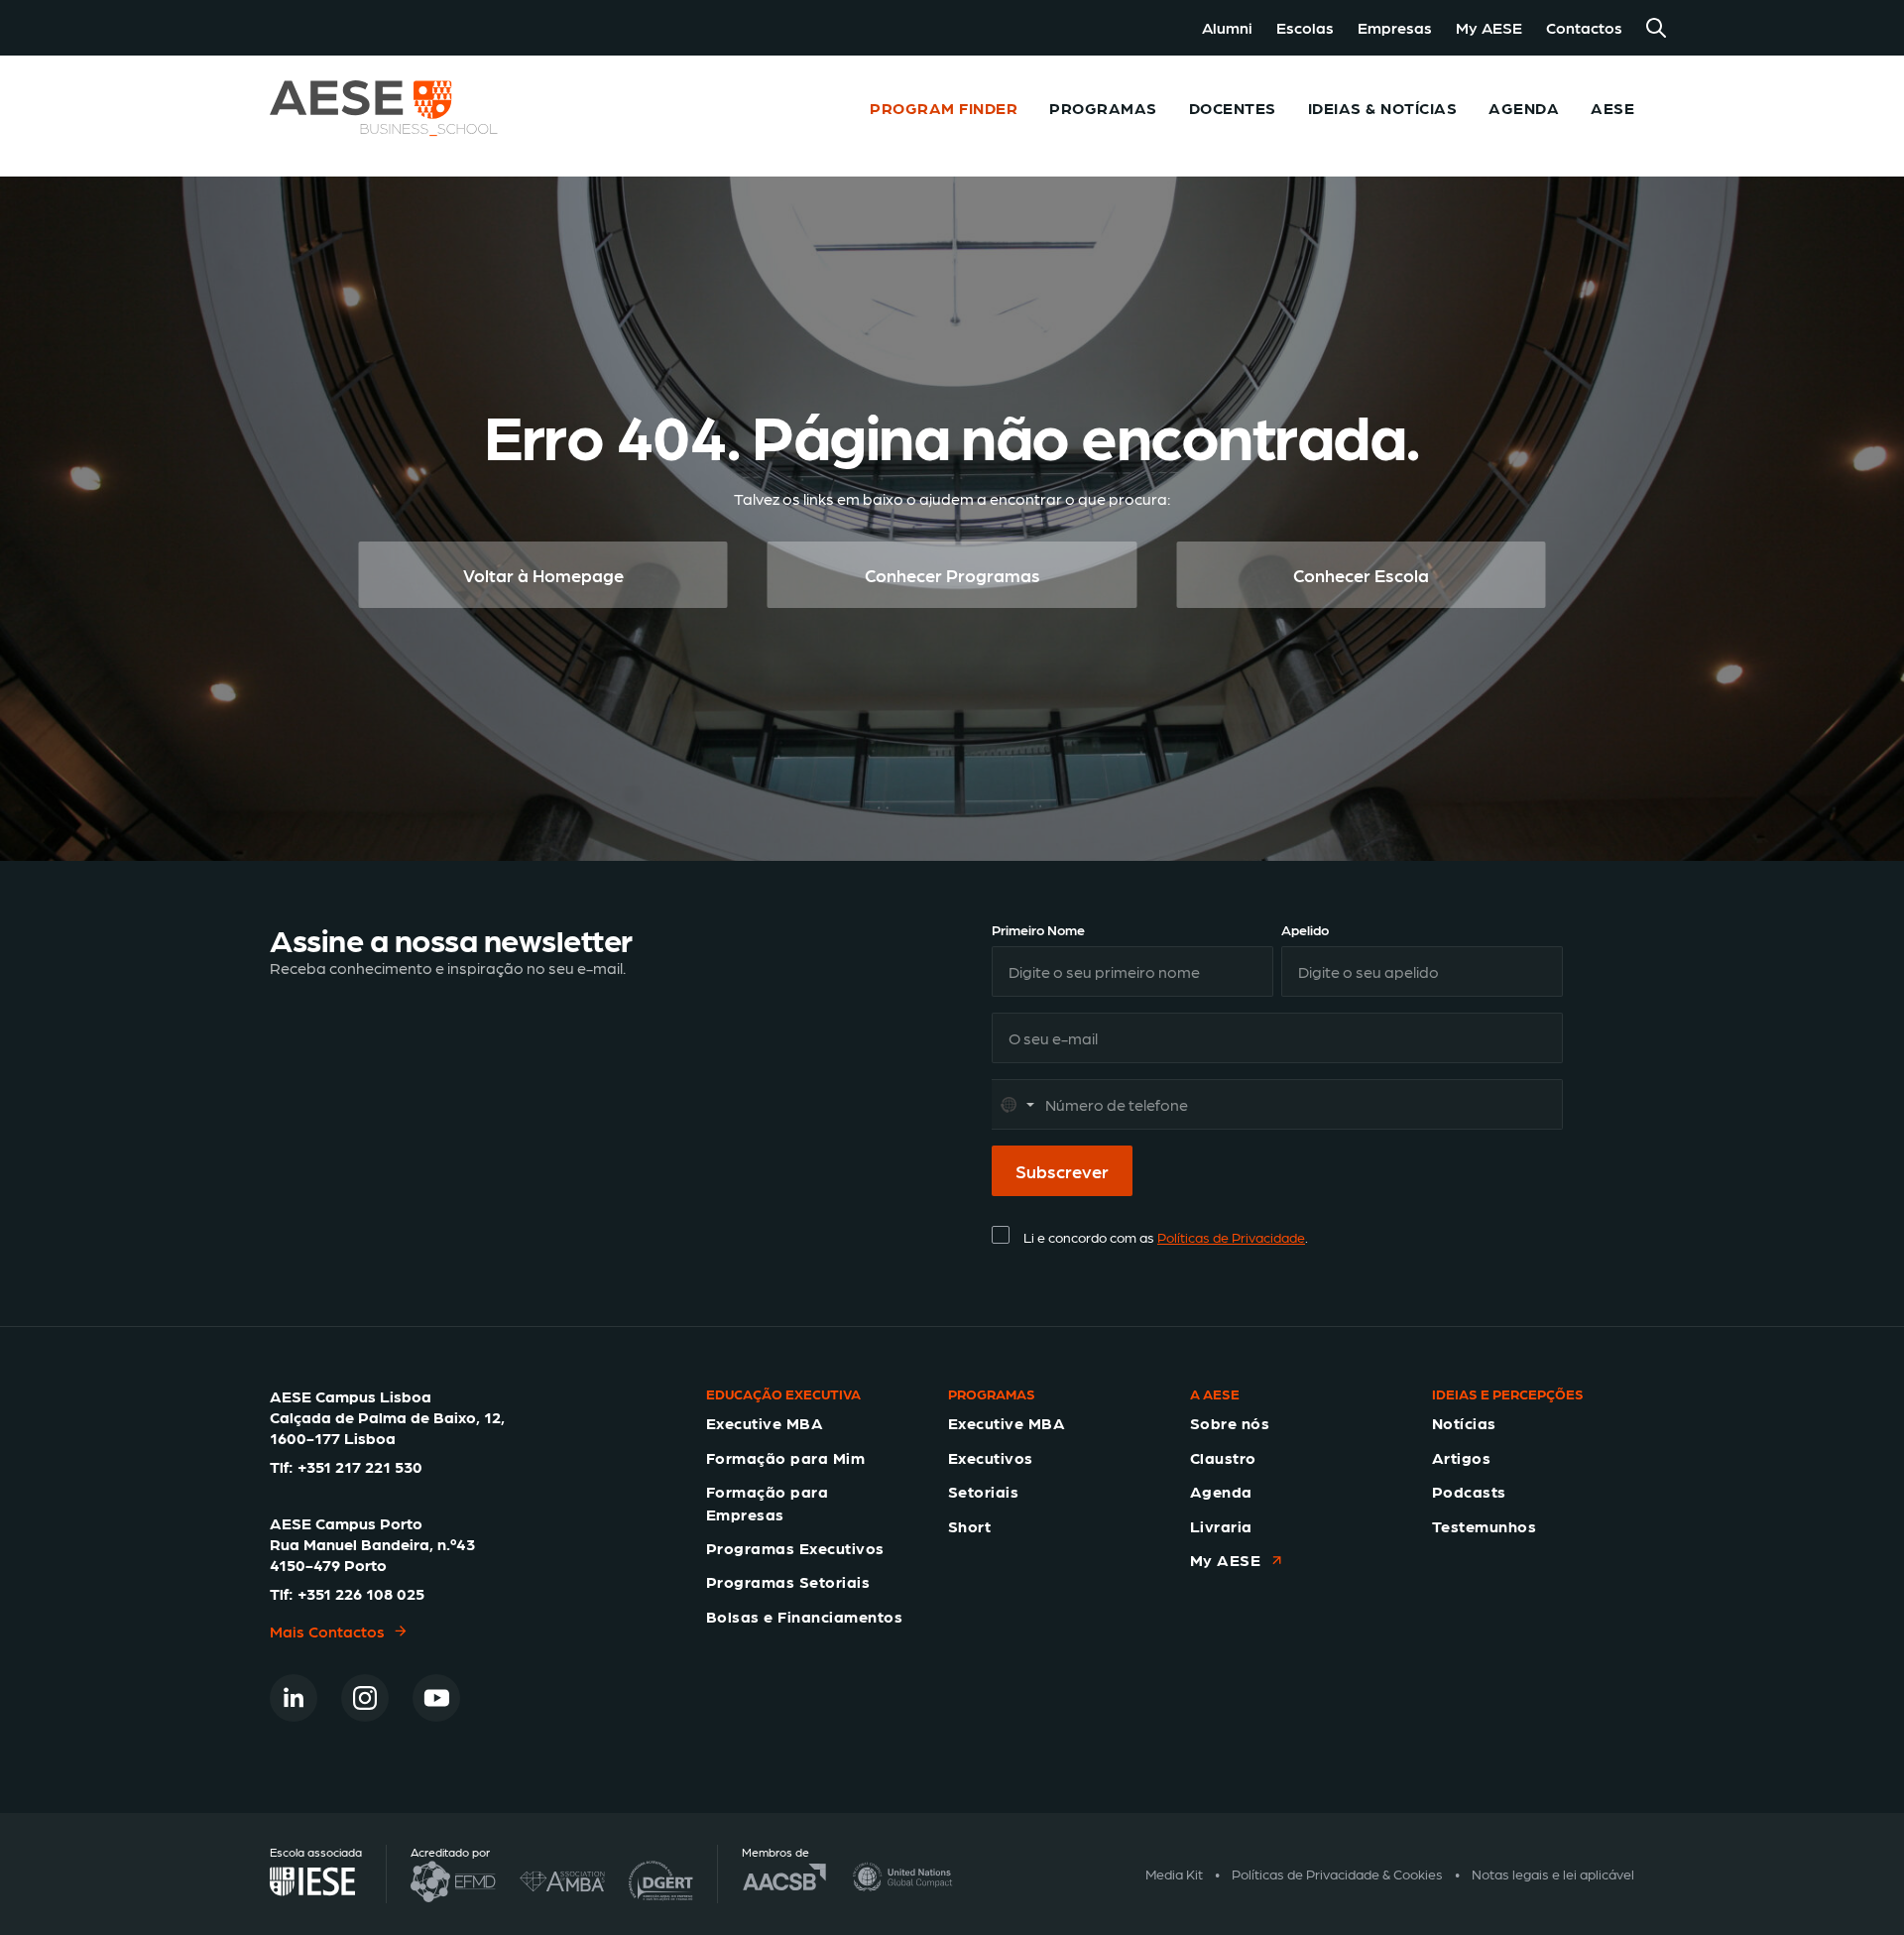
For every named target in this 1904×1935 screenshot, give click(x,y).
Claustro (1223, 1457)
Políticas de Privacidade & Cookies (1337, 1874)
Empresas (1395, 27)
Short (969, 1526)
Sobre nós (1230, 1423)
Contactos (1584, 27)
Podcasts (1469, 1491)
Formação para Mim (785, 1457)
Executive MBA (765, 1423)
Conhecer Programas (952, 575)
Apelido (1305, 929)
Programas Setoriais (788, 1581)
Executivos (991, 1457)
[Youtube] (436, 1698)
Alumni (1227, 27)
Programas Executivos (795, 1548)
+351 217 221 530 (360, 1466)
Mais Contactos (327, 1631)
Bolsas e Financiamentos (804, 1616)
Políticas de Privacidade (1231, 1237)
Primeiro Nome (1038, 929)
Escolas (1305, 27)
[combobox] (1016, 1104)
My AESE (1489, 27)
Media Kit (1174, 1874)
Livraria (1221, 1526)
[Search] (1656, 28)
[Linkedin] (294, 1698)
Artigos (1461, 1457)
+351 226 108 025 (361, 1593)
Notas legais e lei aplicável (1553, 1874)
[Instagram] (365, 1698)
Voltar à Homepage (543, 575)
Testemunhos (1484, 1526)
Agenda (1221, 1491)
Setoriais (983, 1491)
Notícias (1464, 1423)
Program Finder (944, 108)
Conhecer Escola (1361, 575)
